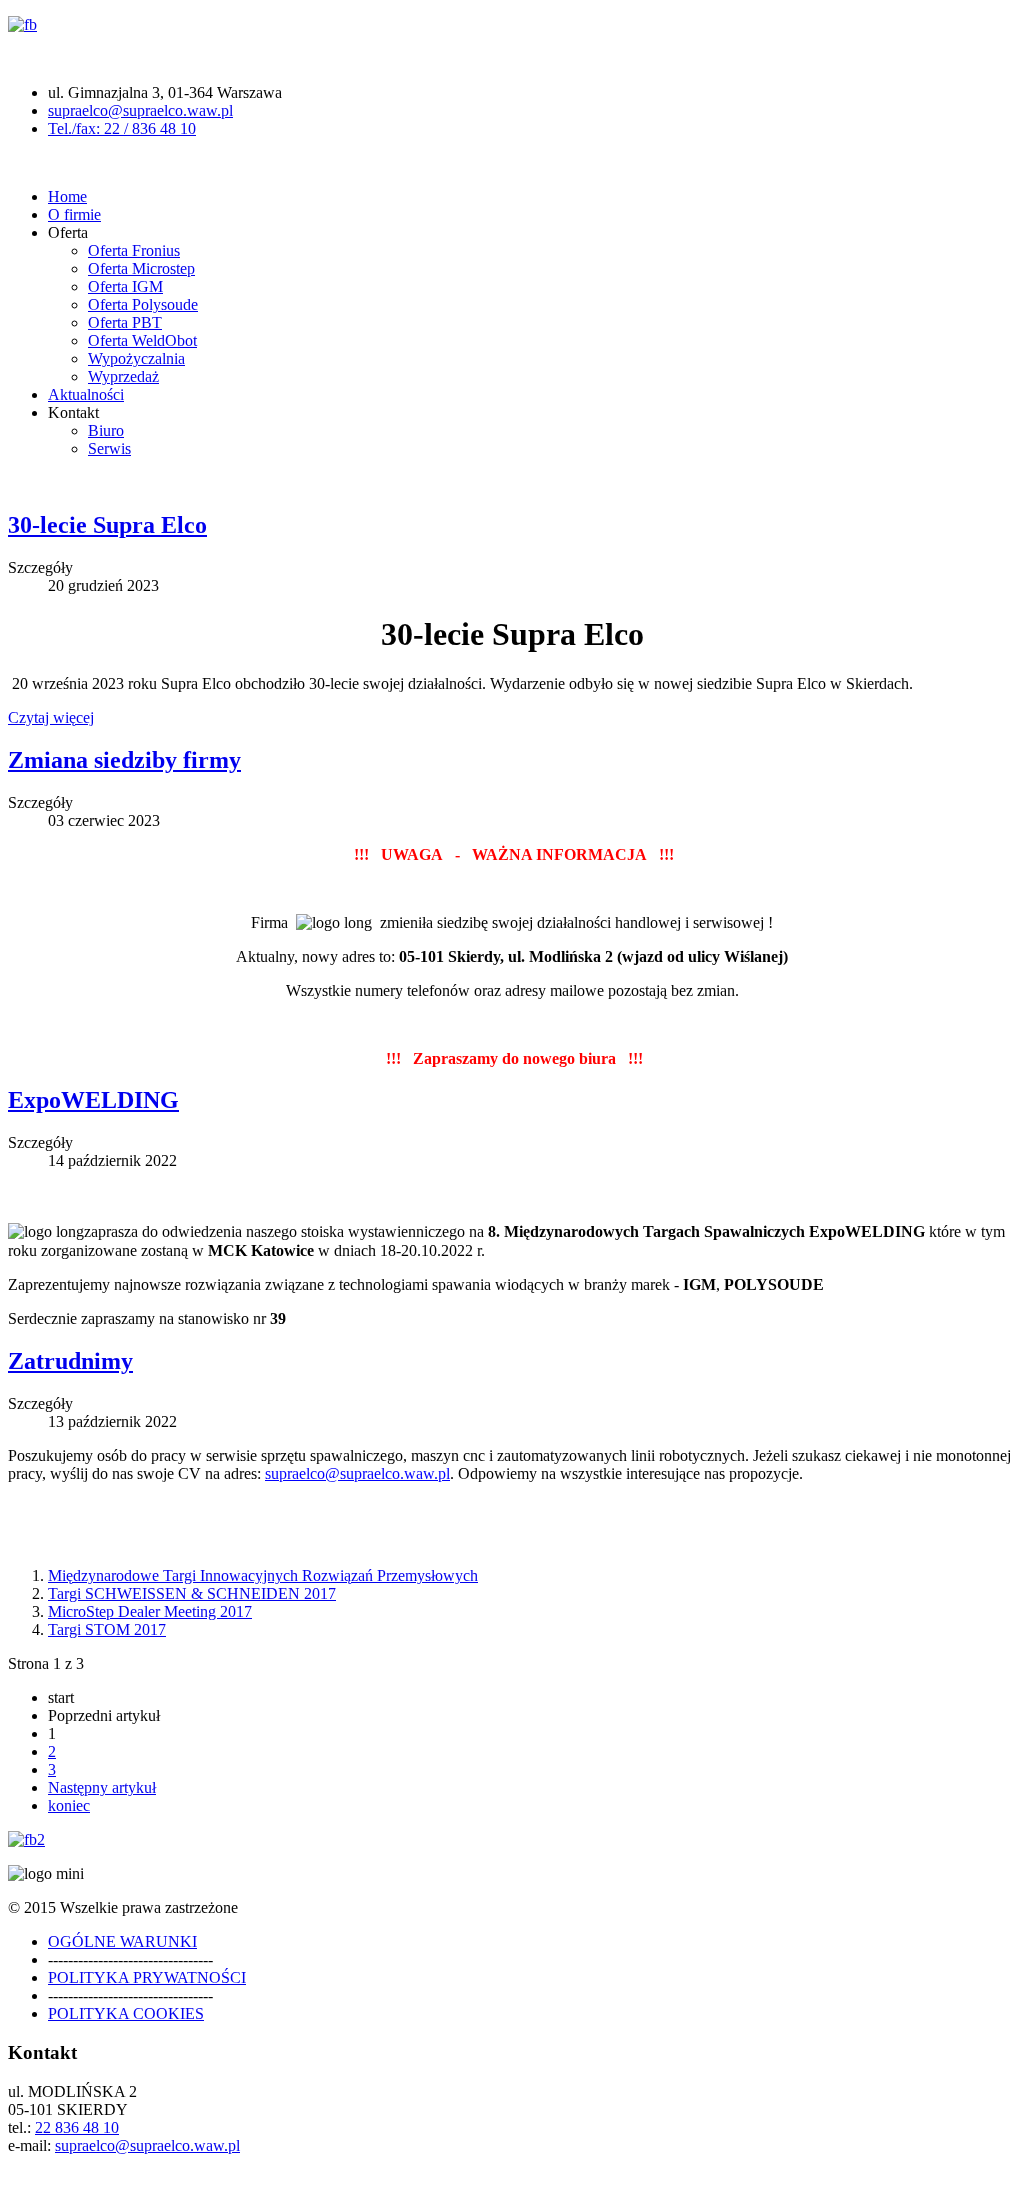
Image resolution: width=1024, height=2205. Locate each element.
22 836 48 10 (77, 2127)
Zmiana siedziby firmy (124, 760)
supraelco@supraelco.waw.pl (140, 110)
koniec (69, 1805)
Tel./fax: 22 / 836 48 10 (122, 128)
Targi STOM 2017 (107, 1629)
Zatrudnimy (70, 1361)
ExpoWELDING (93, 1100)
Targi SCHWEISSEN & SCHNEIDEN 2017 (192, 1593)
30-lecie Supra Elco (107, 525)
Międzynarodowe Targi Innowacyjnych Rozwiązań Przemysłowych (263, 1575)
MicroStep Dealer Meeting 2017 (150, 1611)
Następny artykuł (102, 1787)
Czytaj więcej (51, 717)
